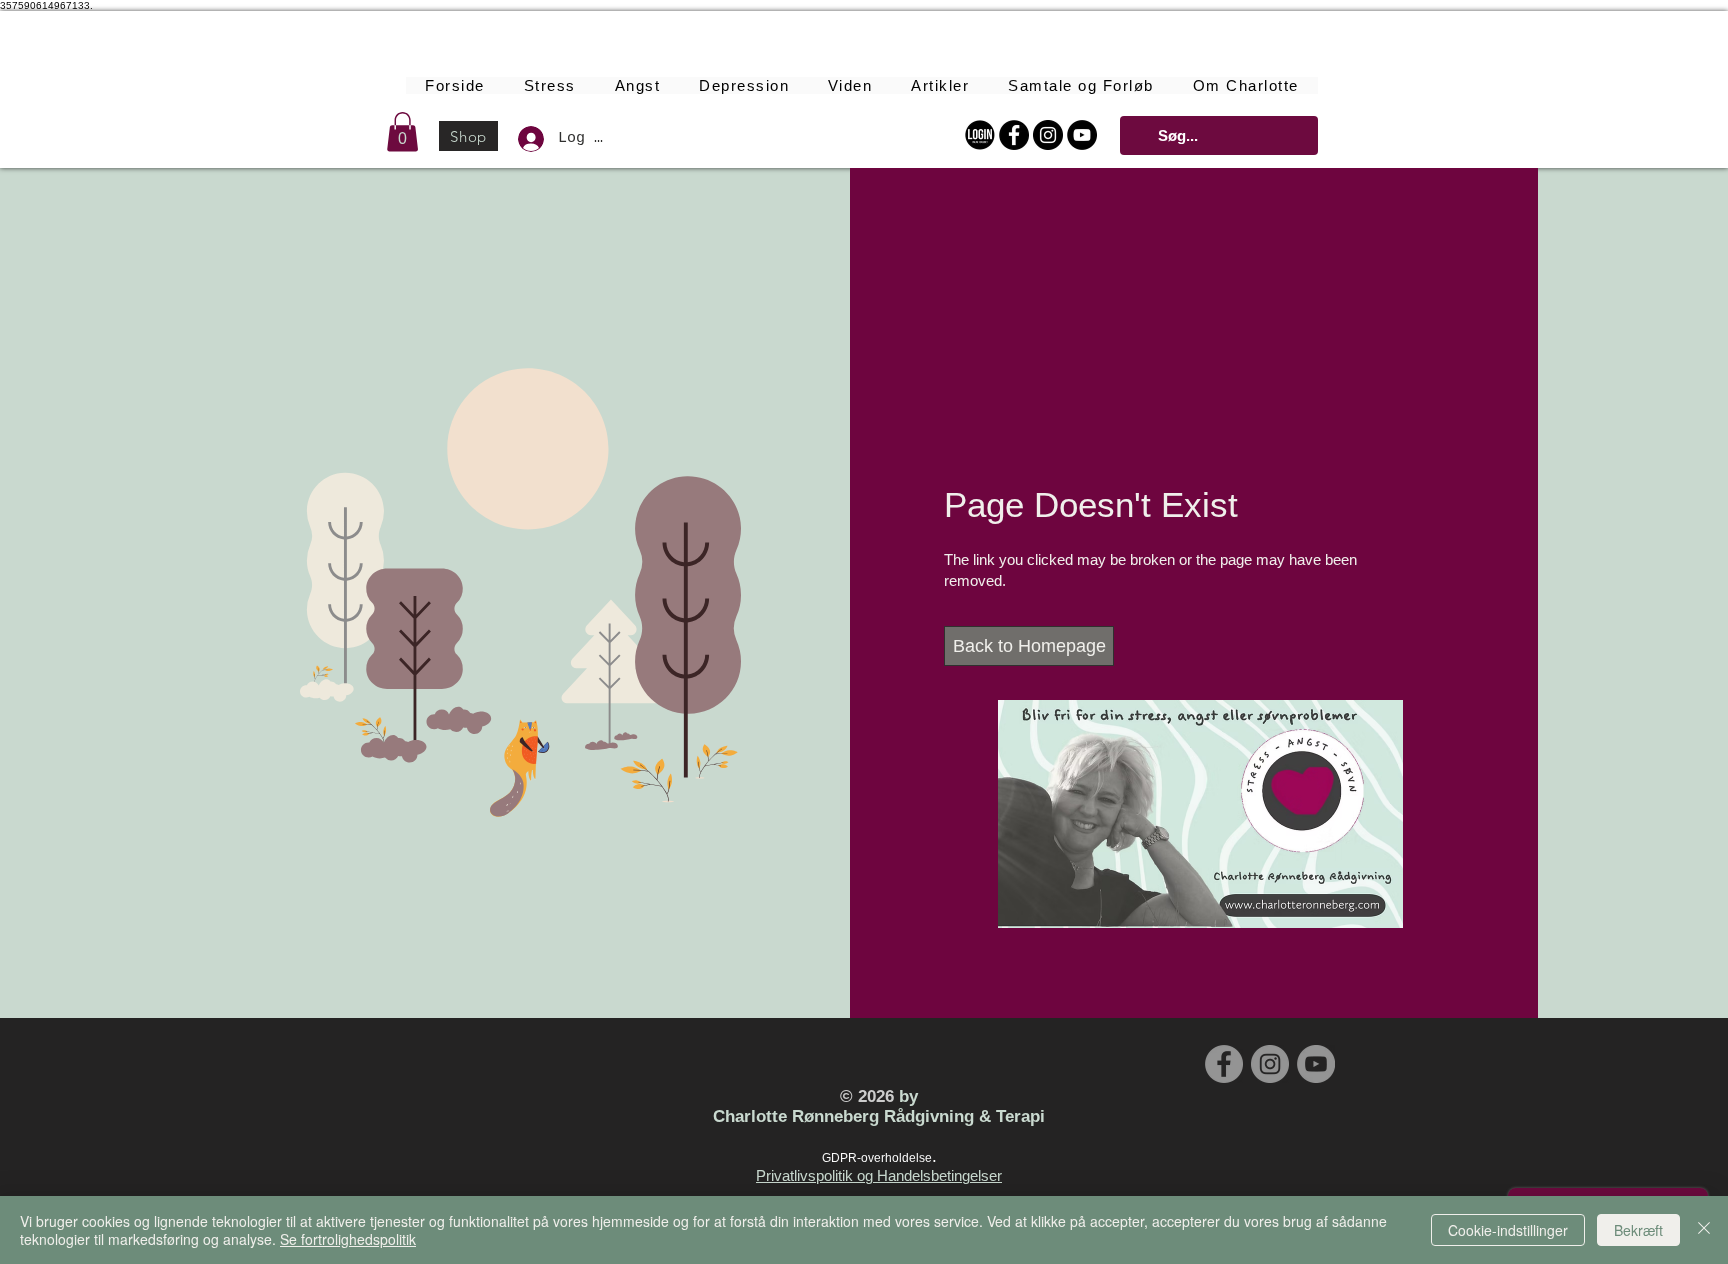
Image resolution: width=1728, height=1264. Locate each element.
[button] (402, 131)
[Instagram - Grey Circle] (1270, 1064)
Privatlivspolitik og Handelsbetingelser (879, 1175)
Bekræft (1638, 1230)
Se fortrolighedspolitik (348, 1239)
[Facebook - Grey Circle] (1224, 1064)
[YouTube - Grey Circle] (1316, 1064)
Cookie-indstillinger (1508, 1230)
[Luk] (1704, 1230)
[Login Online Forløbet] (980, 135)
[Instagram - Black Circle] (1048, 135)
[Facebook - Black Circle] (1014, 135)
